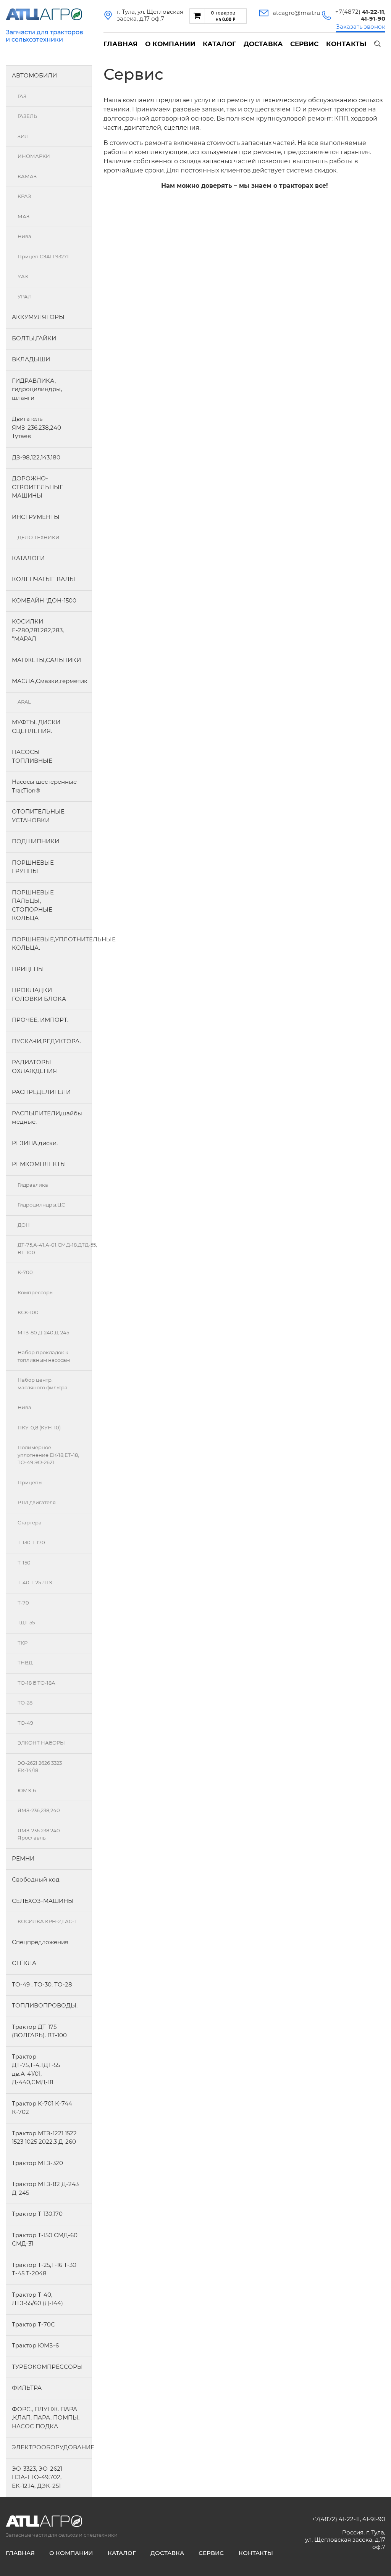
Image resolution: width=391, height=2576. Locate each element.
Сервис (304, 44)
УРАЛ (25, 296)
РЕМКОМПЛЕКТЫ (39, 1164)
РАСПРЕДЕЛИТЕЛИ (41, 1092)
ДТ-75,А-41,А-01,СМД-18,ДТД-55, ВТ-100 (55, 1249)
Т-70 (23, 1603)
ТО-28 (25, 1703)
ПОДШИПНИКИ (36, 841)
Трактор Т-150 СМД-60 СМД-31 (45, 2239)
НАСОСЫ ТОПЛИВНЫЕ (32, 756)
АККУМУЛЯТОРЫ (38, 317)
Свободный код (36, 1879)
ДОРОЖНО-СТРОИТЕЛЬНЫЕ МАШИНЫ (38, 487)
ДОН (24, 1225)
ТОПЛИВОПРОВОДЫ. (45, 2005)
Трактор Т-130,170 (37, 2214)
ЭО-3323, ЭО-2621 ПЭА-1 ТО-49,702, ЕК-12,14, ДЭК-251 (37, 2477)
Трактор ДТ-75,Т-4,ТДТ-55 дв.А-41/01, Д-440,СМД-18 (36, 2069)
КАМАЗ (27, 176)
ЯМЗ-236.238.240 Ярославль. (39, 1834)
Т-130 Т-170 (31, 1542)
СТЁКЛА (24, 1963)
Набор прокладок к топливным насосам (44, 1356)
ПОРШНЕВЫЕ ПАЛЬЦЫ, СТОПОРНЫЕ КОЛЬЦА (33, 905)
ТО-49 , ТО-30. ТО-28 (42, 1984)
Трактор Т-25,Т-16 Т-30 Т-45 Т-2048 (44, 2269)
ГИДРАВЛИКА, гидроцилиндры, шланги (37, 389)
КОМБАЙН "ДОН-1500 (44, 600)
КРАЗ (24, 196)
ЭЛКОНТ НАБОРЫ (41, 1743)
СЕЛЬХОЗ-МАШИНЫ (43, 1901)
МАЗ (23, 216)
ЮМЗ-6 (27, 1790)
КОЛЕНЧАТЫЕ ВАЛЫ (44, 579)
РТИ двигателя (37, 1502)
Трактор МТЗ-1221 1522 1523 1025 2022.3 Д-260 (44, 2138)
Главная (120, 44)
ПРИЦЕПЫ (28, 969)
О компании (170, 44)
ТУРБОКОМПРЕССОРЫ (47, 2367)
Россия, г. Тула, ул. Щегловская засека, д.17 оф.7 (345, 2540)
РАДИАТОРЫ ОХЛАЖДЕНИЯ (34, 1066)
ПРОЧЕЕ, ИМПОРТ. (40, 1020)
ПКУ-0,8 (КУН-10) (39, 1427)
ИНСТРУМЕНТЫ (36, 517)
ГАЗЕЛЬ (27, 116)
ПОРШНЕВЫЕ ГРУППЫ (33, 867)
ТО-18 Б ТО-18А (36, 1683)
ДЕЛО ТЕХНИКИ (39, 537)
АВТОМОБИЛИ (34, 75)
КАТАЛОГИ (28, 558)
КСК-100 (28, 1312)
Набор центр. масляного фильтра (43, 1384)
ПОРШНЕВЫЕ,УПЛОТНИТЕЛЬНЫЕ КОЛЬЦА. (52, 944)
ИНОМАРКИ (34, 156)
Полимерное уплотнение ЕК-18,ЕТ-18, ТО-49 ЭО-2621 (48, 1455)
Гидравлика (33, 1185)
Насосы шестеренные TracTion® (44, 786)
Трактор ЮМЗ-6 (35, 2345)
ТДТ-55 (26, 1622)
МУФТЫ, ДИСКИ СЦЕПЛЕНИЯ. (36, 727)
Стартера (30, 1522)
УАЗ (23, 276)
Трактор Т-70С (33, 2324)
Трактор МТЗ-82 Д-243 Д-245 (45, 2188)
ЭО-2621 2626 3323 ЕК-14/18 (40, 1767)
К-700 (25, 1272)
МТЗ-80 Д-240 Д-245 (43, 1332)
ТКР (23, 1643)
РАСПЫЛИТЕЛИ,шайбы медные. (47, 1118)
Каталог (219, 44)
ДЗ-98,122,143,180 (36, 457)
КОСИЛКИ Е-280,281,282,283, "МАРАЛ (38, 630)
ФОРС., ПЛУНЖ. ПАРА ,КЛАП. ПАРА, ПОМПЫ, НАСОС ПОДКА (46, 2418)
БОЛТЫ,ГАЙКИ (34, 338)
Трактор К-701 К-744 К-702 (42, 2108)
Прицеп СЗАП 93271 (43, 256)
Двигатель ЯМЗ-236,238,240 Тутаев (36, 427)
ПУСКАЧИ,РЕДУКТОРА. (46, 1041)
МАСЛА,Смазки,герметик (50, 681)
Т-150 (24, 1563)
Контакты (346, 44)
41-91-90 (374, 2519)
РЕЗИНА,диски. (35, 1143)
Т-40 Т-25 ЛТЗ (35, 1582)
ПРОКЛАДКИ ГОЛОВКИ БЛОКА (39, 994)
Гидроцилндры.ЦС (41, 1205)
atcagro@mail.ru (296, 13)
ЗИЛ (23, 136)
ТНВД (25, 1663)
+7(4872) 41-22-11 (336, 2519)
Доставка (263, 44)
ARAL (24, 702)
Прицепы (30, 1482)
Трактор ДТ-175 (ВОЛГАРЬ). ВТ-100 (39, 2031)
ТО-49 (25, 1723)
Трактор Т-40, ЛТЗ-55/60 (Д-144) (37, 2299)
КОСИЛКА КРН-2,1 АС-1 (47, 1921)
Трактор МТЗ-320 (37, 2163)
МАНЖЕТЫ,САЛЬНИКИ (46, 660)
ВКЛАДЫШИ (31, 359)
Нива (24, 236)
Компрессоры (36, 1292)
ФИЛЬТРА (27, 2388)
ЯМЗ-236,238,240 (39, 1810)
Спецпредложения (40, 1942)
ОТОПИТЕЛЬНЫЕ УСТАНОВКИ (38, 816)
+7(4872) (360, 12)
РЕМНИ (23, 1858)
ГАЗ (22, 96)
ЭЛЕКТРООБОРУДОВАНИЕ (52, 2447)
